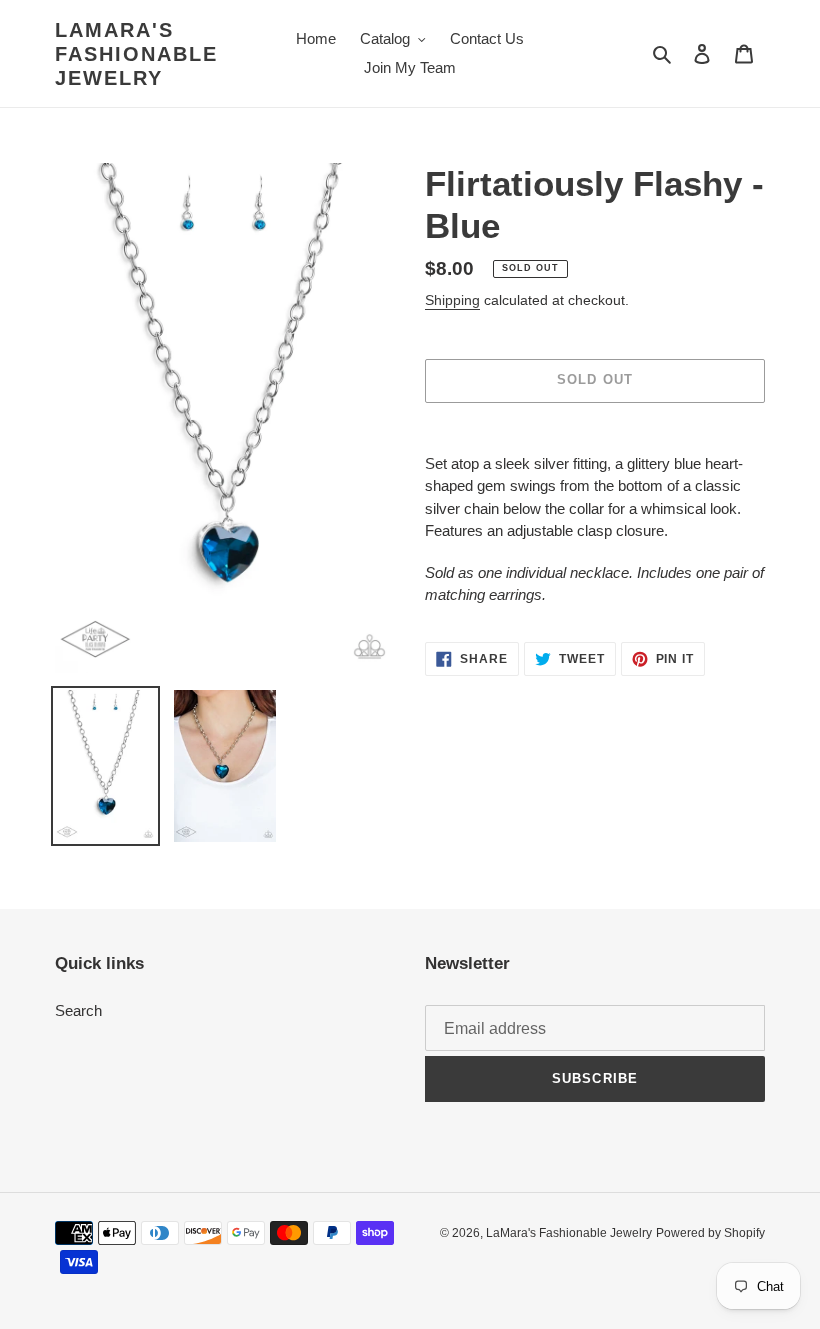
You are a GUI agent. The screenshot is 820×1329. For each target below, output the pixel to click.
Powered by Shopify (710, 1233)
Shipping (452, 300)
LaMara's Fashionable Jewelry (136, 54)
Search (78, 1010)
